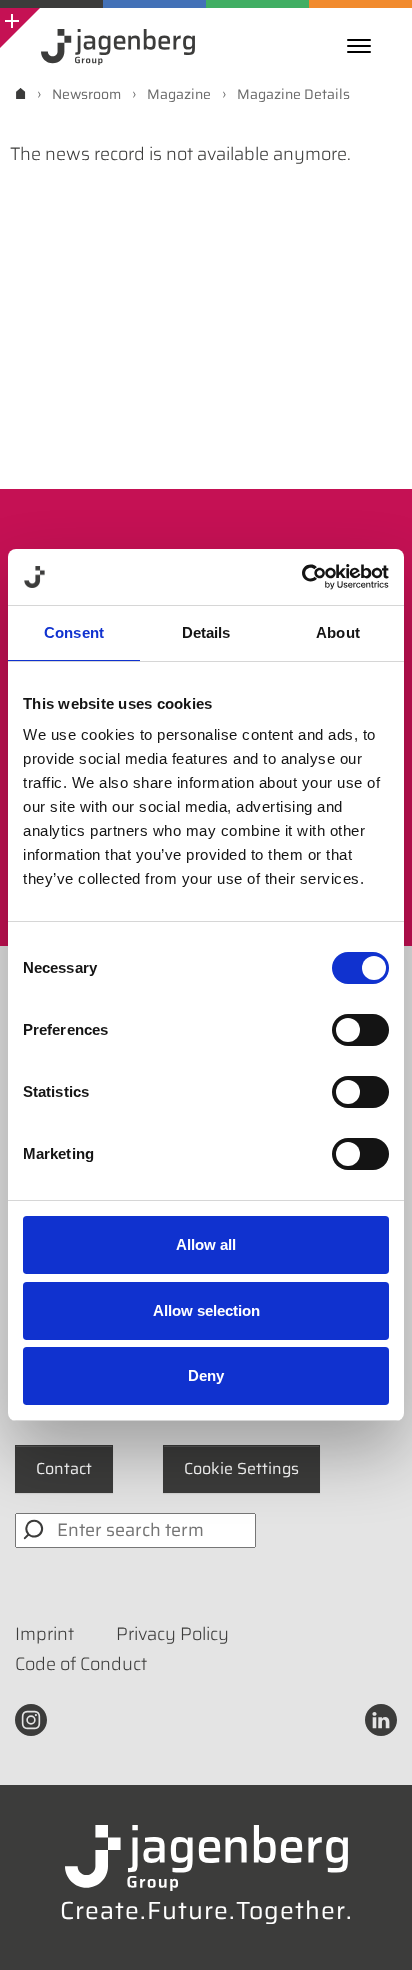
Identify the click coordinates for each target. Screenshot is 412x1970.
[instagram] (31, 1718)
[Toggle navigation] (364, 46)
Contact (64, 1468)
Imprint (44, 1634)
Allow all (206, 1244)
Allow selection (206, 1310)
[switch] (360, 1030)
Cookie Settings (241, 1468)
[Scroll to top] (370, 1928)
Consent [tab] (74, 632)
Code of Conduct (81, 1664)
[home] (20, 93)
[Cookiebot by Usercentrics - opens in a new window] (301, 577)
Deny (206, 1375)
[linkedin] (381, 1718)
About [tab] (338, 632)
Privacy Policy (172, 1634)
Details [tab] (206, 632)
